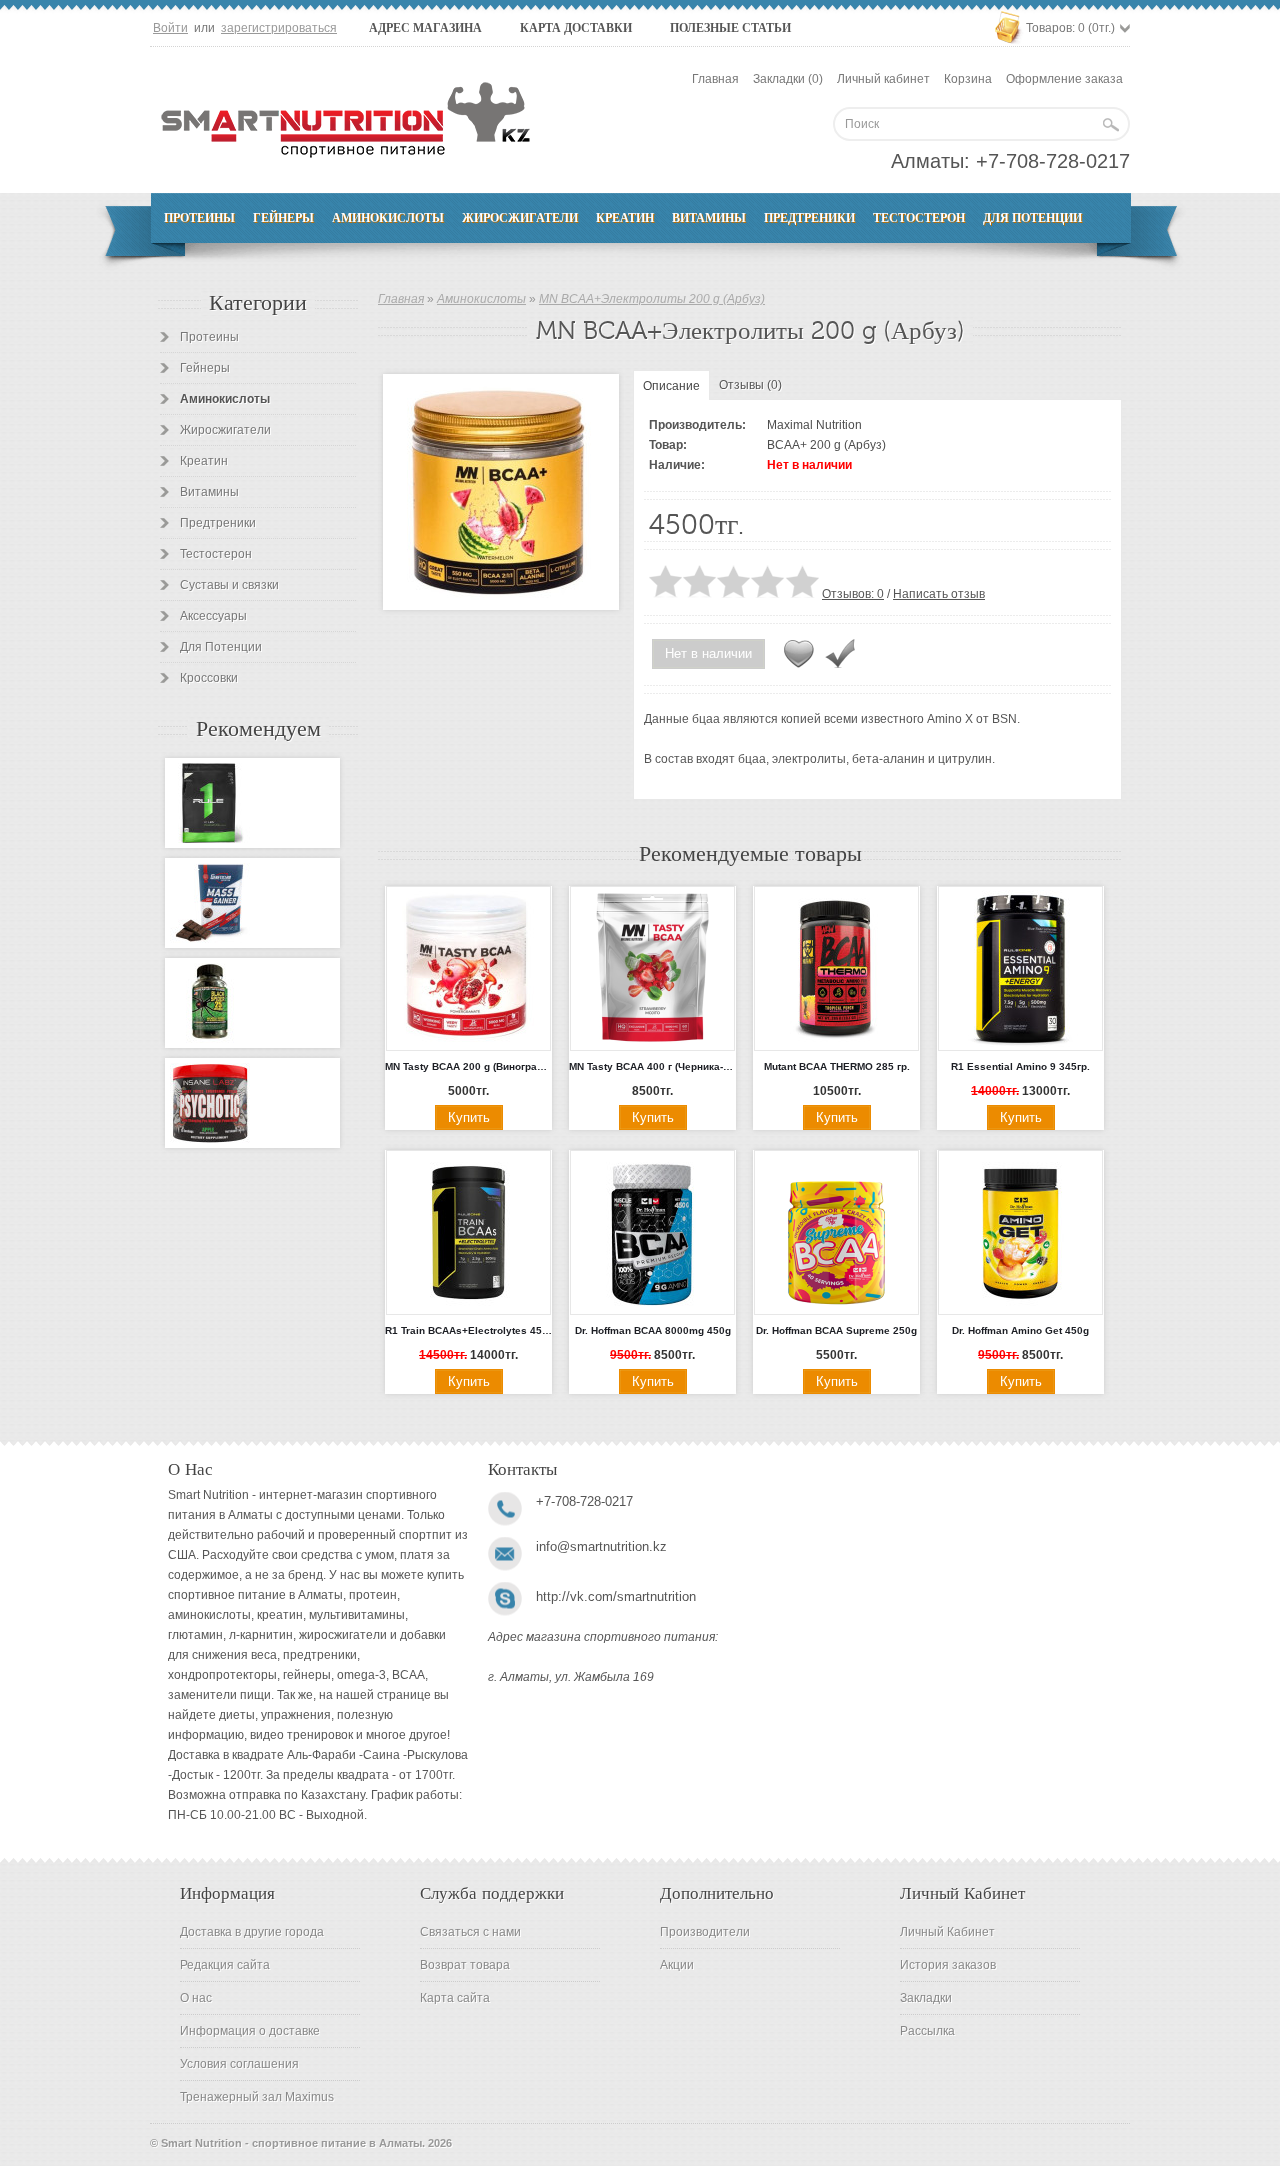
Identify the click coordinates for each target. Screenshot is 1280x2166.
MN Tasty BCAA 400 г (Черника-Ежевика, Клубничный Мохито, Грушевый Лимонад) (652, 1066)
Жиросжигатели (520, 218)
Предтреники (809, 218)
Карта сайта (455, 1998)
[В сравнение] (840, 654)
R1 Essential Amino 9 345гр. (1020, 1066)
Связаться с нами (470, 1932)
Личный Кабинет (947, 1932)
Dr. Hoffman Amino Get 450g (1020, 1330)
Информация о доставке (250, 2031)
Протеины (199, 218)
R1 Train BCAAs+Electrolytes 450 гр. (468, 1330)
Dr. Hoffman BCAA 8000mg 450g (653, 1330)
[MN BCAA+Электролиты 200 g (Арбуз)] (501, 492)
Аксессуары (213, 616)
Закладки (926, 1998)
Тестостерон (919, 218)
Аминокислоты (388, 218)
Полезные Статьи (730, 28)
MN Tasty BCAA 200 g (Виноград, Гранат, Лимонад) (468, 1066)
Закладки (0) (788, 79)
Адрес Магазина (425, 28)
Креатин (625, 218)
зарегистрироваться (279, 28)
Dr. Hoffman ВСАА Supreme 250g (836, 1330)
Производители (705, 1932)
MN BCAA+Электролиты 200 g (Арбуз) (652, 299)
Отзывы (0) (750, 385)
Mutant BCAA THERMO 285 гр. (837, 1066)
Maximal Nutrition (814, 425)
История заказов (948, 1965)
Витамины (709, 218)
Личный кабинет (883, 79)
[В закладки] (799, 654)
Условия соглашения (239, 2064)
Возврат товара (465, 1965)
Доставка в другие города (252, 1932)
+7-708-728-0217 (1053, 161)
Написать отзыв (939, 594)
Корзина (968, 79)
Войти (170, 28)
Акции (677, 1965)
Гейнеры (283, 218)
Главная (715, 79)
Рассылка (927, 2031)
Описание (671, 386)
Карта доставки (576, 28)
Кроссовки (209, 678)
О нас (196, 1998)
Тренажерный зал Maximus (257, 2097)
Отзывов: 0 (853, 594)
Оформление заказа (1064, 79)
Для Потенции (1032, 218)
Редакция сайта (225, 1965)
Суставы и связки (229, 585)
